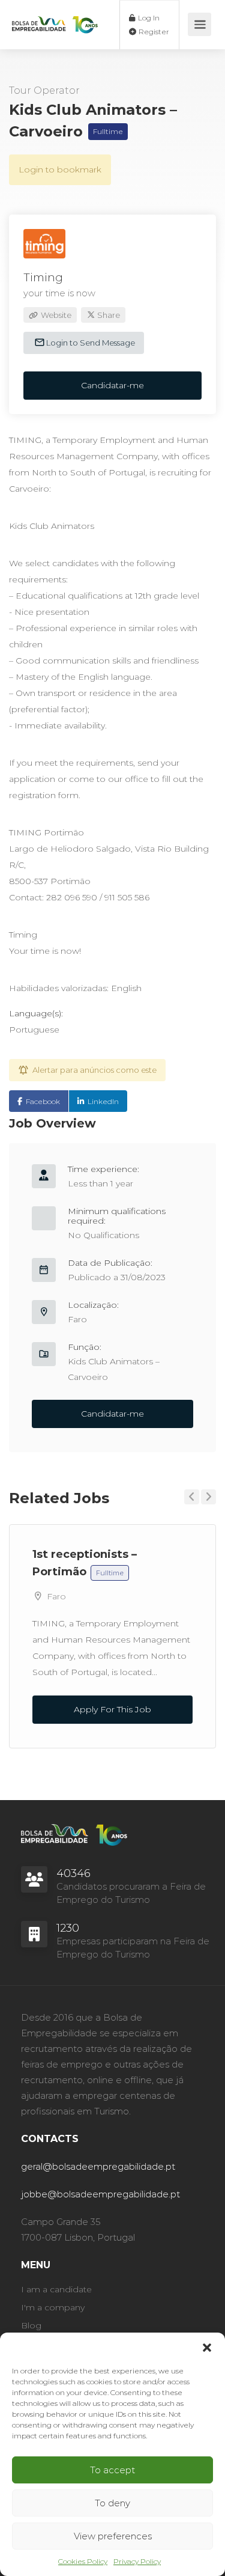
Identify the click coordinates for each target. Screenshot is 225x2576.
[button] (207, 2348)
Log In (148, 18)
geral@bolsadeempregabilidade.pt (98, 2166)
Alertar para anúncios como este (94, 1070)
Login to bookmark (60, 169)
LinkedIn (103, 1101)
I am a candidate (56, 2289)
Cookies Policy (83, 2561)
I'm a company (53, 2307)
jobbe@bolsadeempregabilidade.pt (100, 2194)
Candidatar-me (112, 385)
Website (55, 315)
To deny (112, 2503)
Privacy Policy (137, 2561)
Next (208, 1497)
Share (108, 315)
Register (153, 32)
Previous (192, 1497)
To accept (112, 2470)
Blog (31, 2325)
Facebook (43, 1101)
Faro (77, 1319)
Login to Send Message (90, 343)
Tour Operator (44, 90)
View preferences (113, 2536)
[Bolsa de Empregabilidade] (55, 14)
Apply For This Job (112, 1709)
